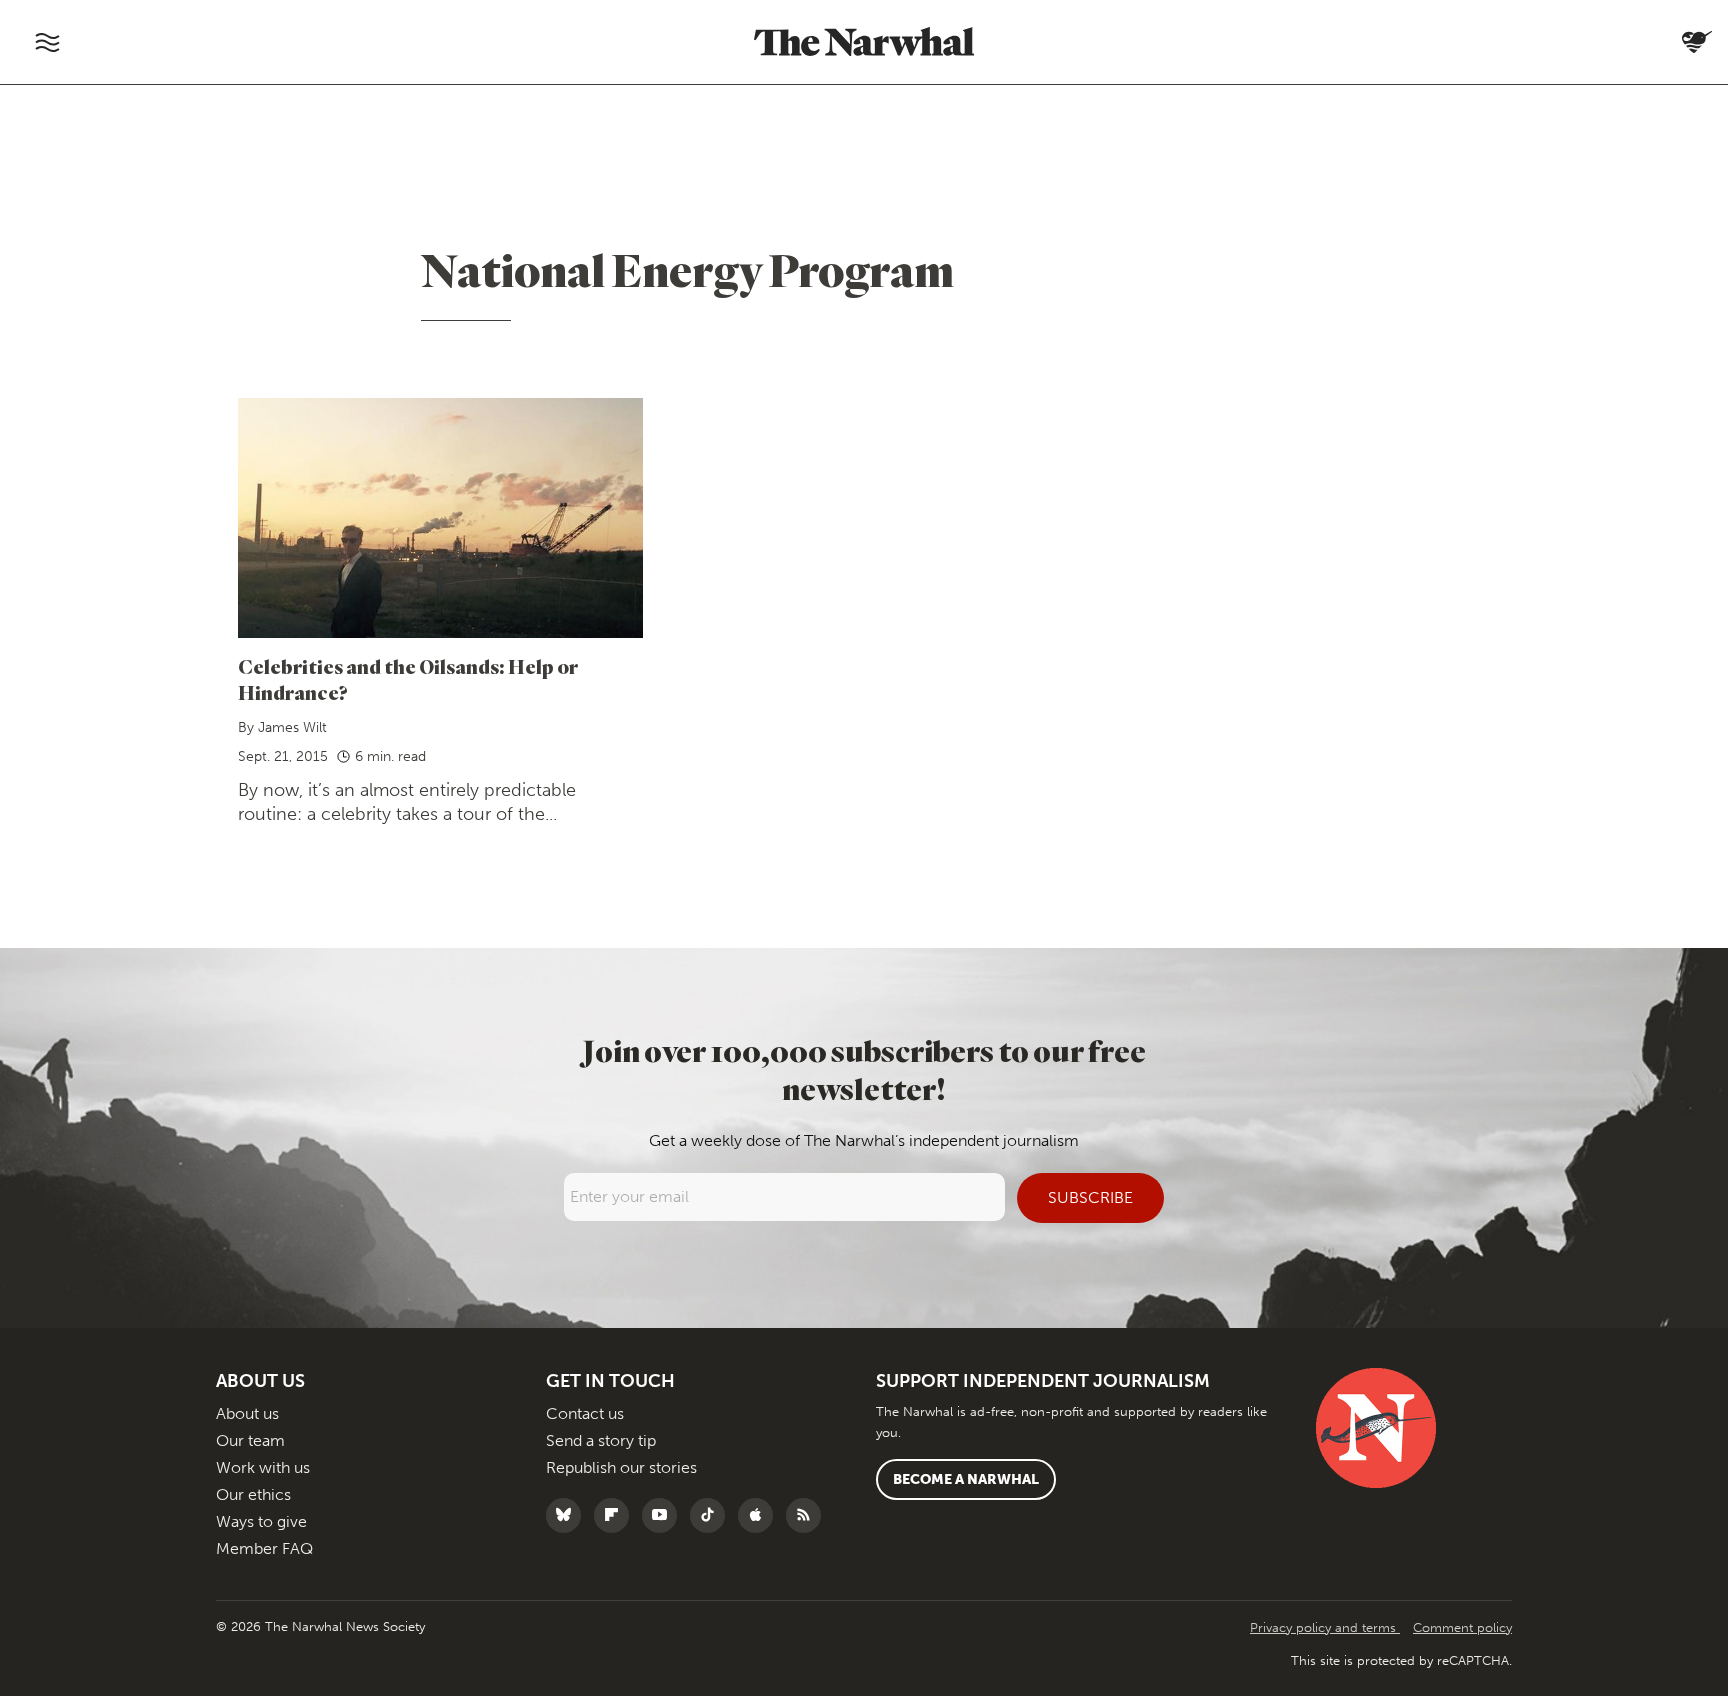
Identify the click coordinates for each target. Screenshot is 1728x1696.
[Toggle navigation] (47, 42)
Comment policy (1462, 1627)
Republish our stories (621, 1467)
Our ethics (253, 1494)
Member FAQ (264, 1548)
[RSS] (808, 1515)
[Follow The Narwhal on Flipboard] (616, 1515)
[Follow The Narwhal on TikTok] (712, 1515)
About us (247, 1413)
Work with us (263, 1467)
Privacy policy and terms (1325, 1627)
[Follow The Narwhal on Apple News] (760, 1515)
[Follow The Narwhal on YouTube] (664, 1515)
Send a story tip (601, 1440)
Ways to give (261, 1521)
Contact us (585, 1413)
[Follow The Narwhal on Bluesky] (568, 1515)
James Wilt (292, 727)
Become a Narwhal (966, 1479)
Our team (250, 1440)
